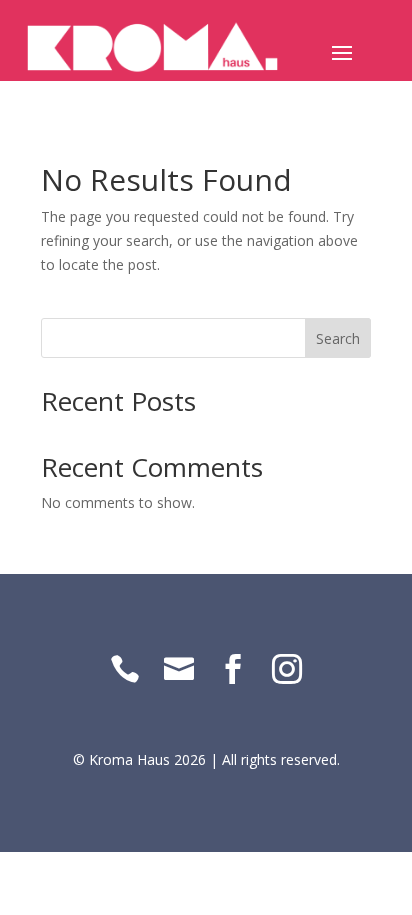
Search (338, 338)
